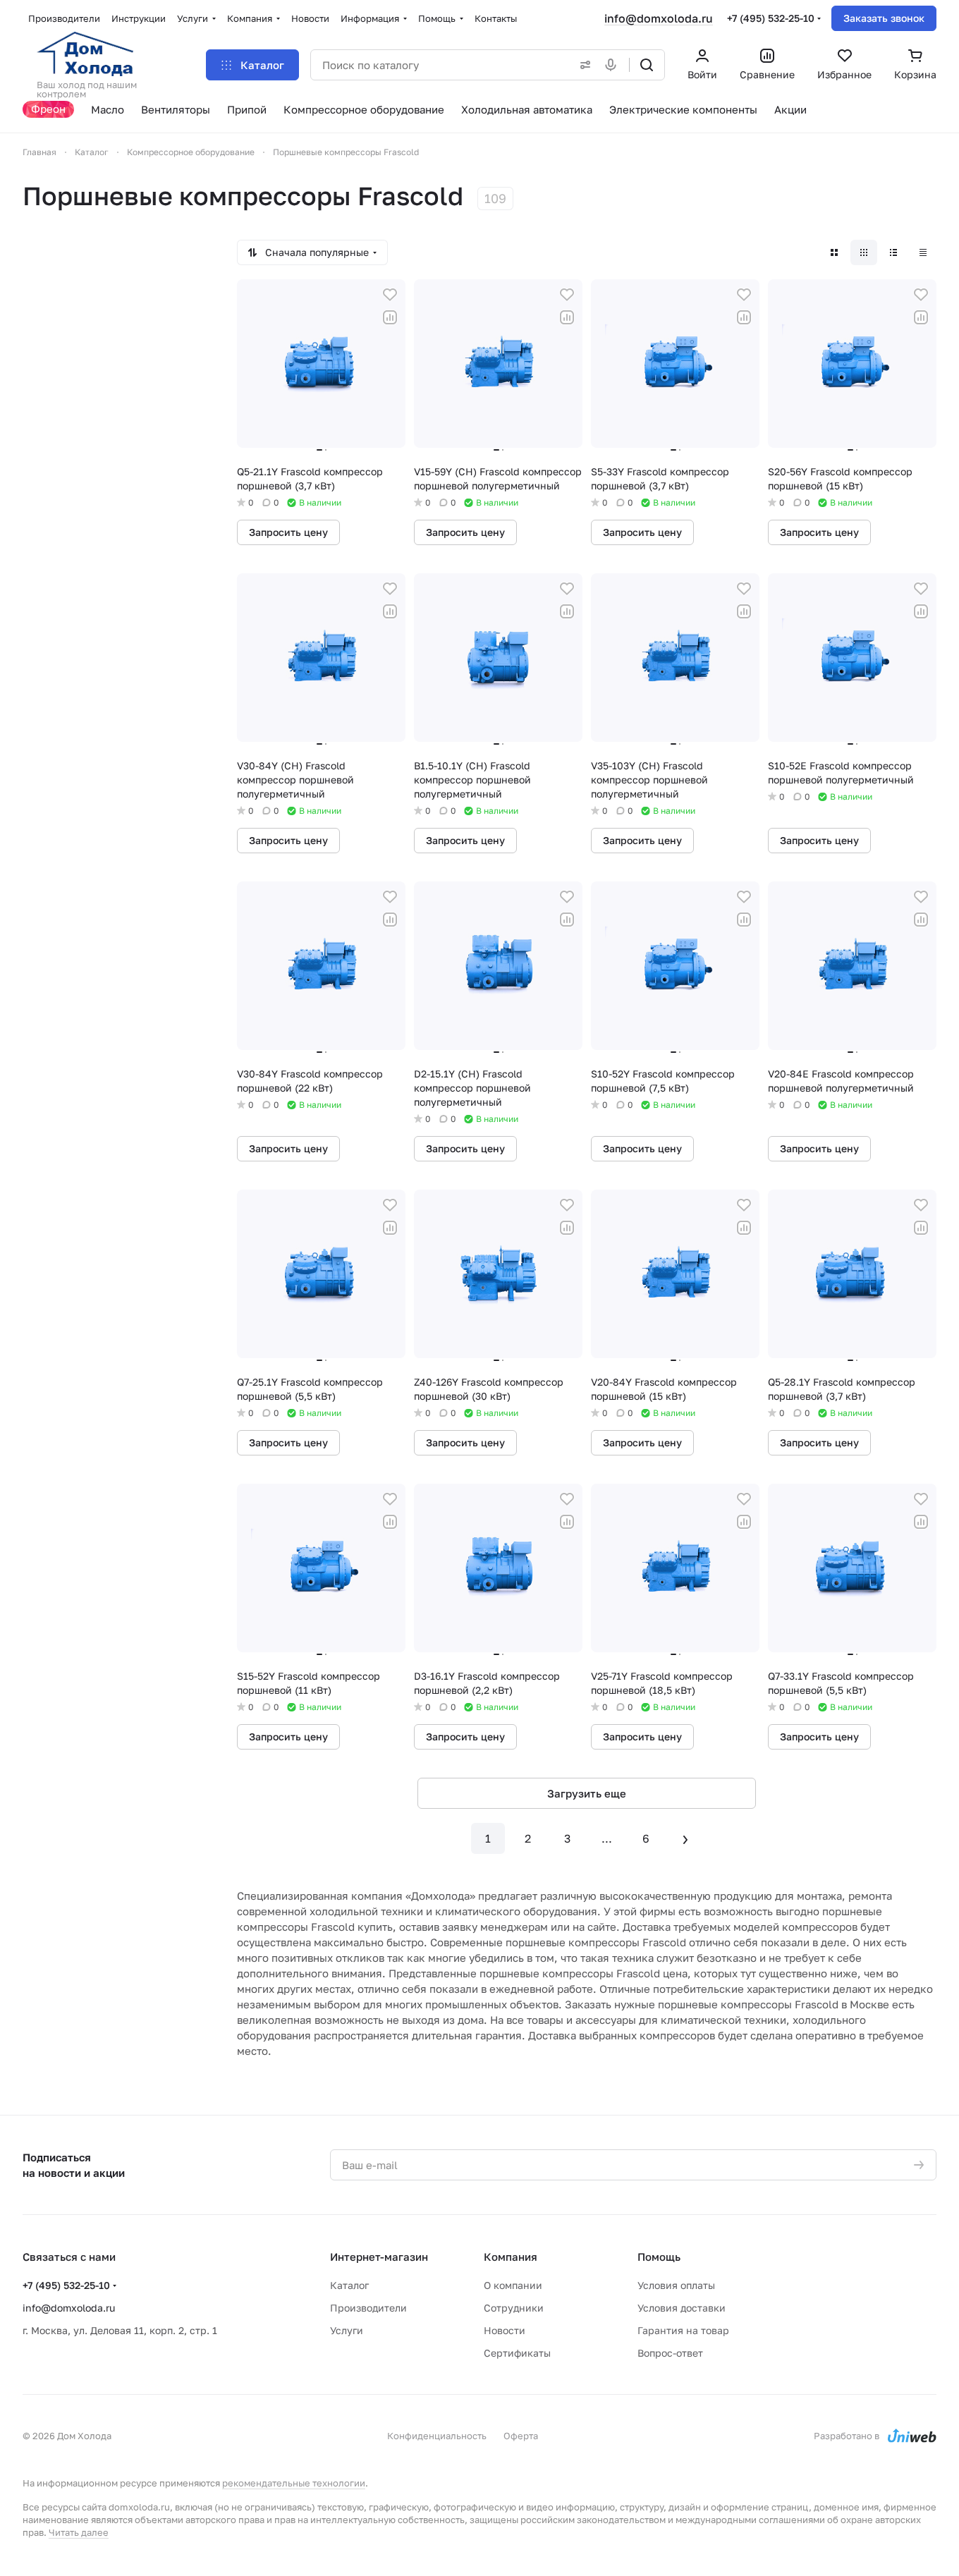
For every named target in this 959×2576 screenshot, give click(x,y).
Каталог (349, 2285)
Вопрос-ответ (670, 2353)
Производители (368, 2308)
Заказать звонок (884, 18)
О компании (513, 2285)
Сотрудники (514, 2308)
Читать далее (79, 2532)
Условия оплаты (676, 2285)
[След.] (685, 1838)
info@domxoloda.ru (659, 18)
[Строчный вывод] (893, 252)
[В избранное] (390, 295)
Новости (505, 2330)
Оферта (521, 2436)
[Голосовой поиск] (613, 65)
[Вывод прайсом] (923, 252)
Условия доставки (682, 2308)
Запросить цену (288, 532)
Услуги (347, 2330)
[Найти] (647, 65)
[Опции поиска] (582, 65)
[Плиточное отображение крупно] (834, 252)
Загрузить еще (587, 1793)
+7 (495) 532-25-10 (771, 18)
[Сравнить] (390, 317)
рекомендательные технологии (294, 2483)
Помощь (659, 2257)
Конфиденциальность (437, 2436)
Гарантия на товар (683, 2330)
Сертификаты (517, 2353)
